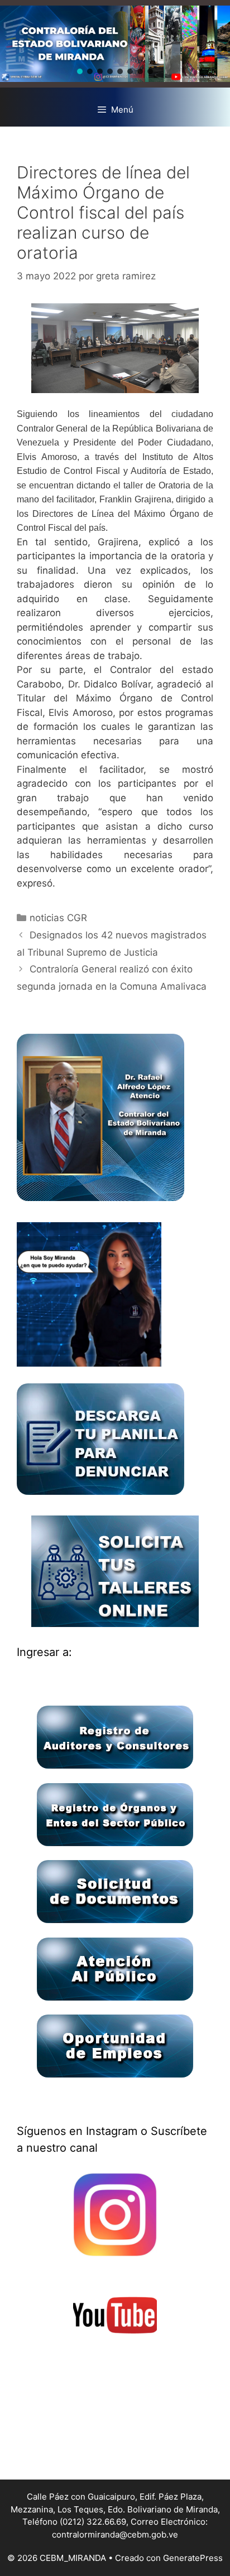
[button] (80, 71)
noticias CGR (58, 918)
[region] (115, 44)
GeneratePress (193, 2558)
